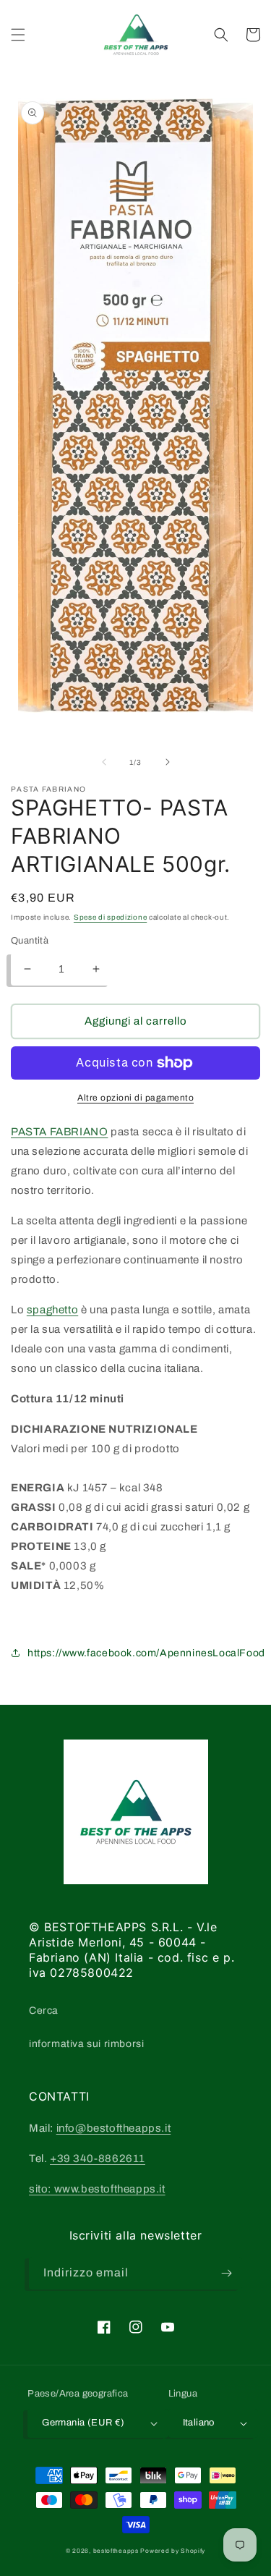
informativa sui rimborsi (86, 2044)
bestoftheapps (117, 2551)
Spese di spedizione (110, 917)
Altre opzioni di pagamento (135, 1098)
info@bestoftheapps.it (114, 2128)
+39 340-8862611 (98, 2158)
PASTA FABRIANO (59, 1132)
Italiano (199, 2423)
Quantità (30, 941)
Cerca (44, 2011)
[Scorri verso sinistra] (104, 762)
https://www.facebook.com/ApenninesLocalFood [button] (146, 1653)
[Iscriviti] (226, 2273)
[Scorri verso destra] (168, 762)
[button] (18, 35)
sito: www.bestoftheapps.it (97, 2189)
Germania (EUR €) (83, 2423)
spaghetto (52, 1310)
